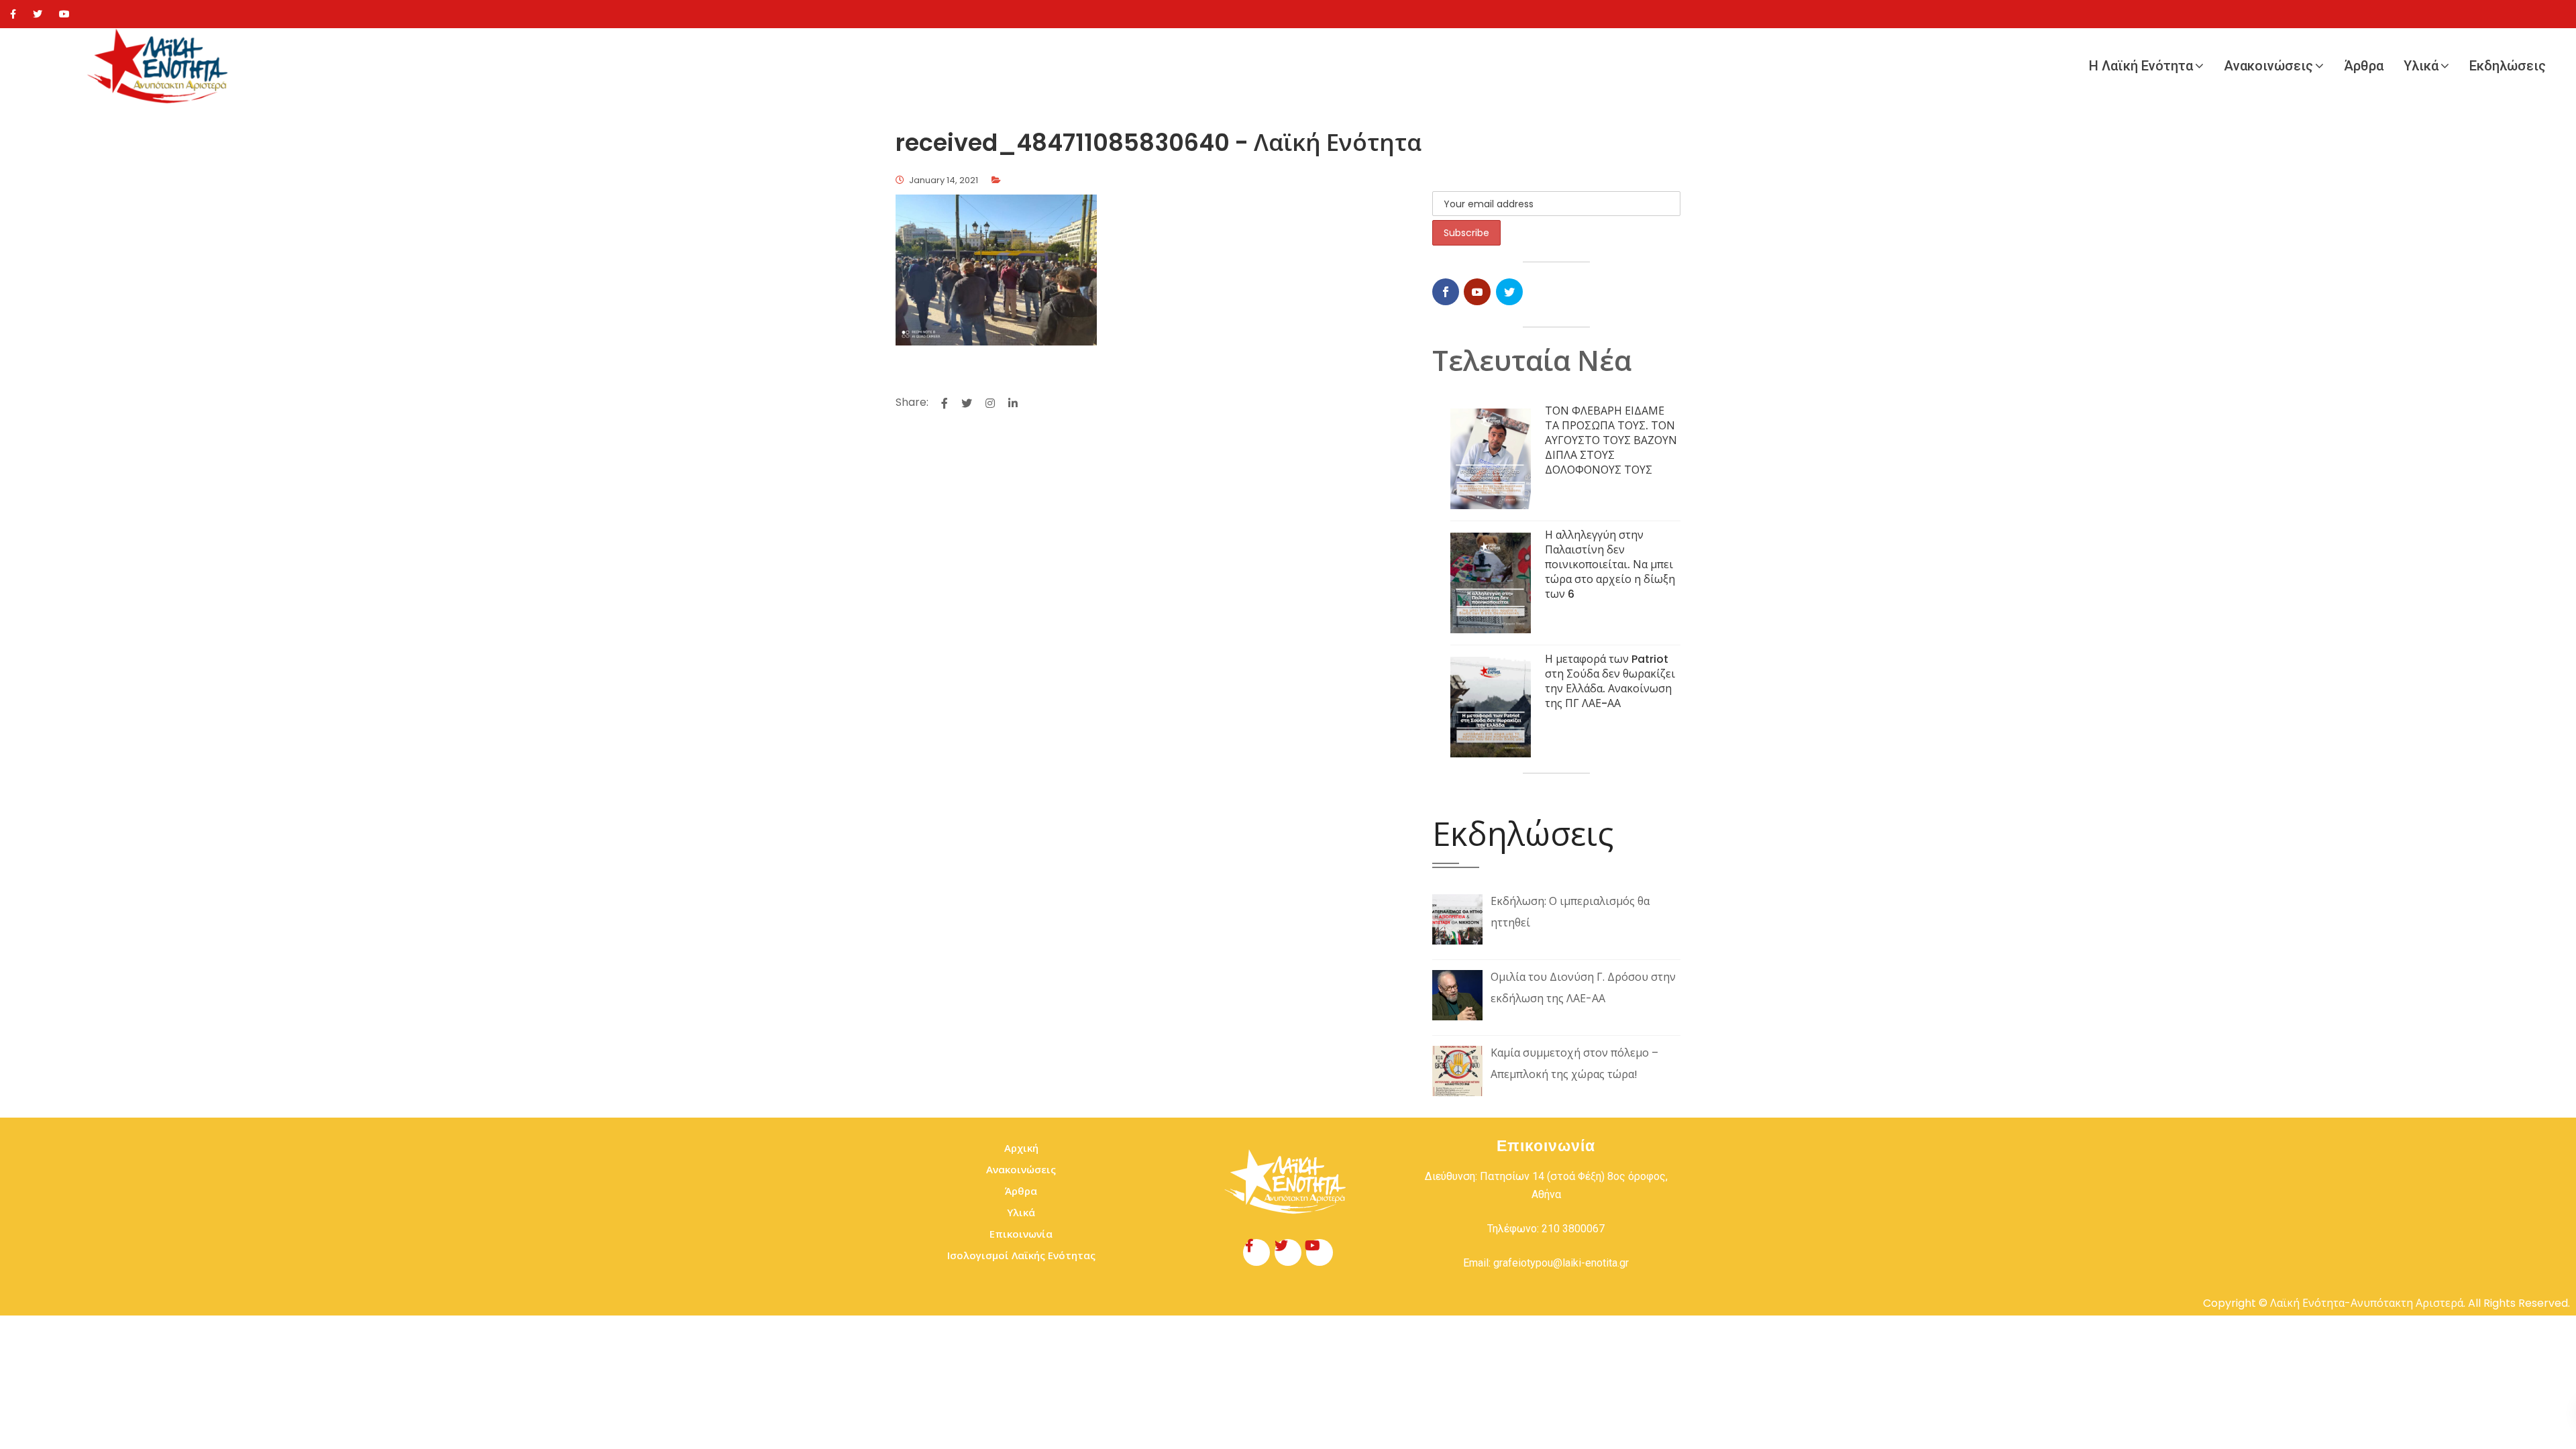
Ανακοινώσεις (2268, 66)
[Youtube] (64, 14)
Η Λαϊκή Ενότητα (2141, 66)
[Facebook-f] (1256, 1252)
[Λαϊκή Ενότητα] (161, 66)
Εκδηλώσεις (2508, 66)
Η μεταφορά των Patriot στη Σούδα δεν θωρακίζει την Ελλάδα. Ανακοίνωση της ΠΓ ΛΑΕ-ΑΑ (1610, 681)
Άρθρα (2364, 66)
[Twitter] (38, 14)
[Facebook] (13, 14)
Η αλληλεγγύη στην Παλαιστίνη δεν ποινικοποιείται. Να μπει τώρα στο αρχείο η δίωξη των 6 (1610, 565)
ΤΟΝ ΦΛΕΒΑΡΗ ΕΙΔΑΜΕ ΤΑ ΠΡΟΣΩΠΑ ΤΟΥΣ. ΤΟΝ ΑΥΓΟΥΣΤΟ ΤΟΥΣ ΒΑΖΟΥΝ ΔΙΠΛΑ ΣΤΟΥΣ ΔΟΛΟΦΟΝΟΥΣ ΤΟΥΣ (1611, 440)
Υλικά (2421, 66)
